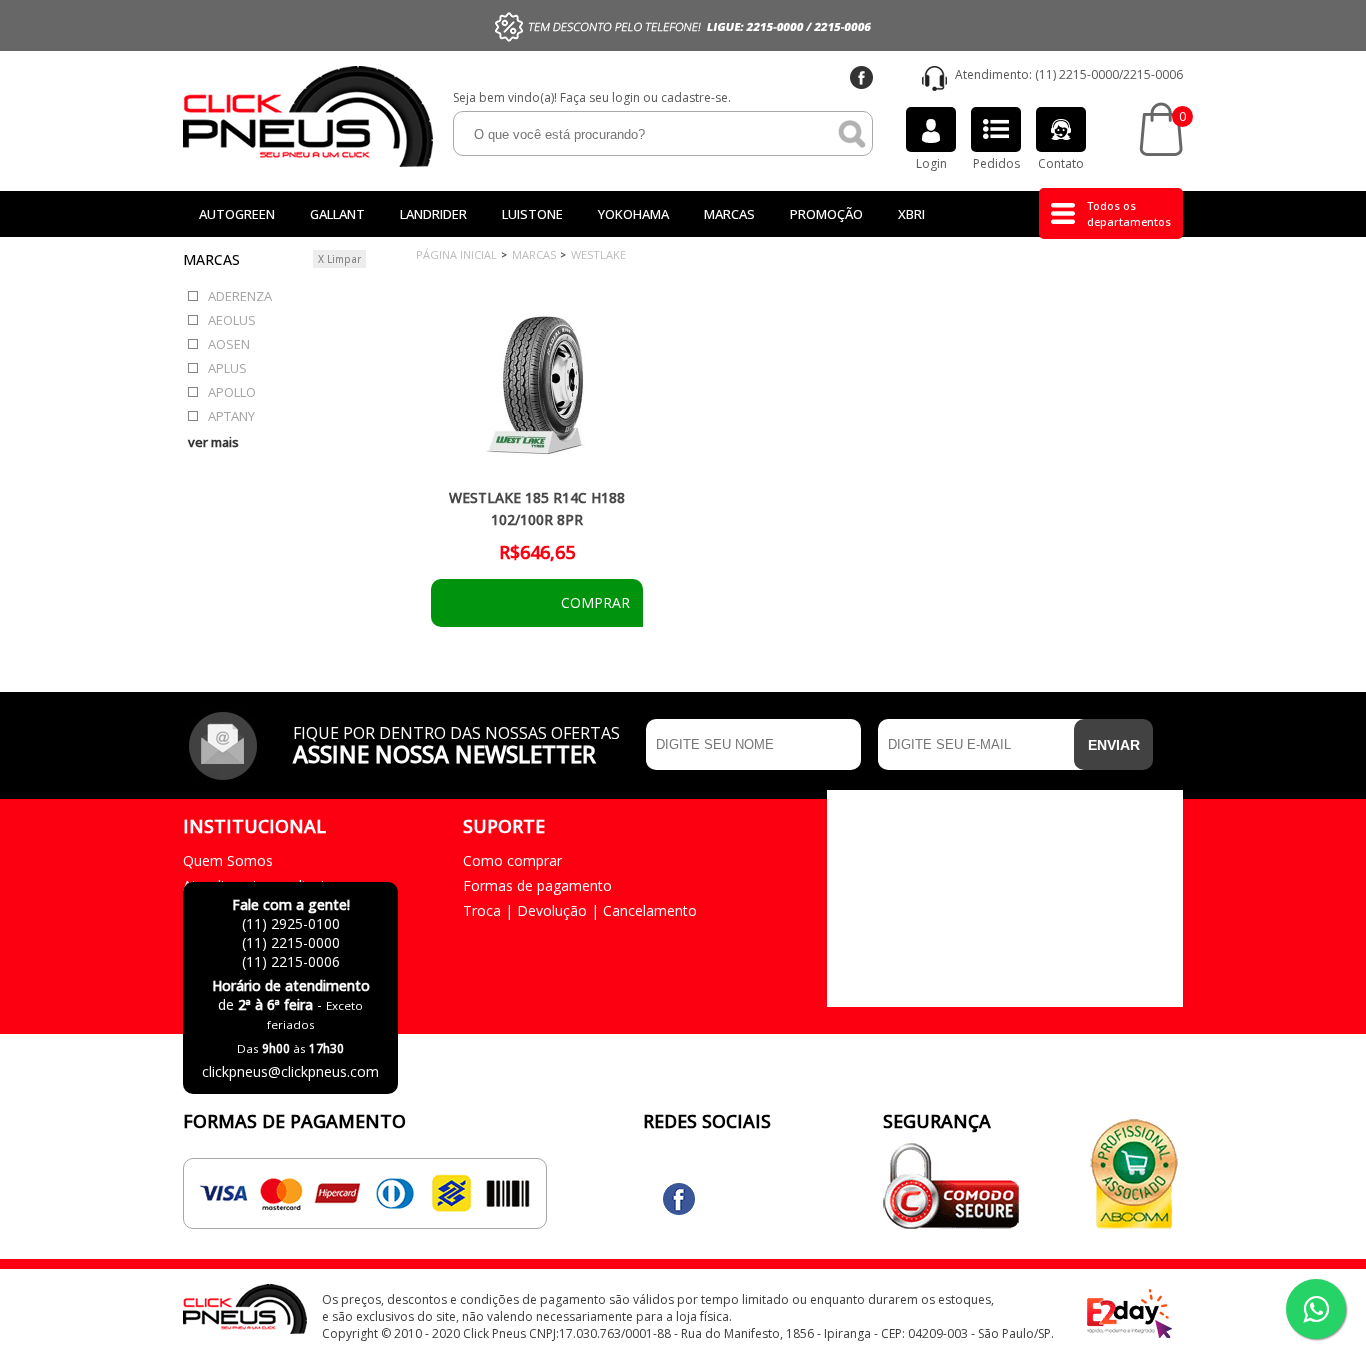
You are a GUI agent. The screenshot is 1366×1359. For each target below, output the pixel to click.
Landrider (433, 214)
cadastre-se (694, 97)
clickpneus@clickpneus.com (290, 1071)
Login (931, 163)
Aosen (229, 344)
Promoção (826, 214)
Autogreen (237, 214)
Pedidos (996, 163)
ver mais (213, 442)
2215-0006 (1153, 74)
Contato (1061, 163)
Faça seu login (600, 97)
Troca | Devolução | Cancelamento (580, 910)
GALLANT (337, 214)
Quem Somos (228, 860)
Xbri (911, 214)
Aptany (231, 416)
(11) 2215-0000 (1077, 74)
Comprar (593, 602)
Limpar (339, 259)
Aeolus (232, 320)
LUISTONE (532, 214)
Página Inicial (456, 254)
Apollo (232, 392)
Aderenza (240, 296)
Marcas (729, 214)
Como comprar (512, 860)
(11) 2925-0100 (291, 923)
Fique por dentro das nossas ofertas (456, 743)
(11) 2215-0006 (291, 961)
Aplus (227, 368)
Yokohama (633, 214)
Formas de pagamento (537, 885)
